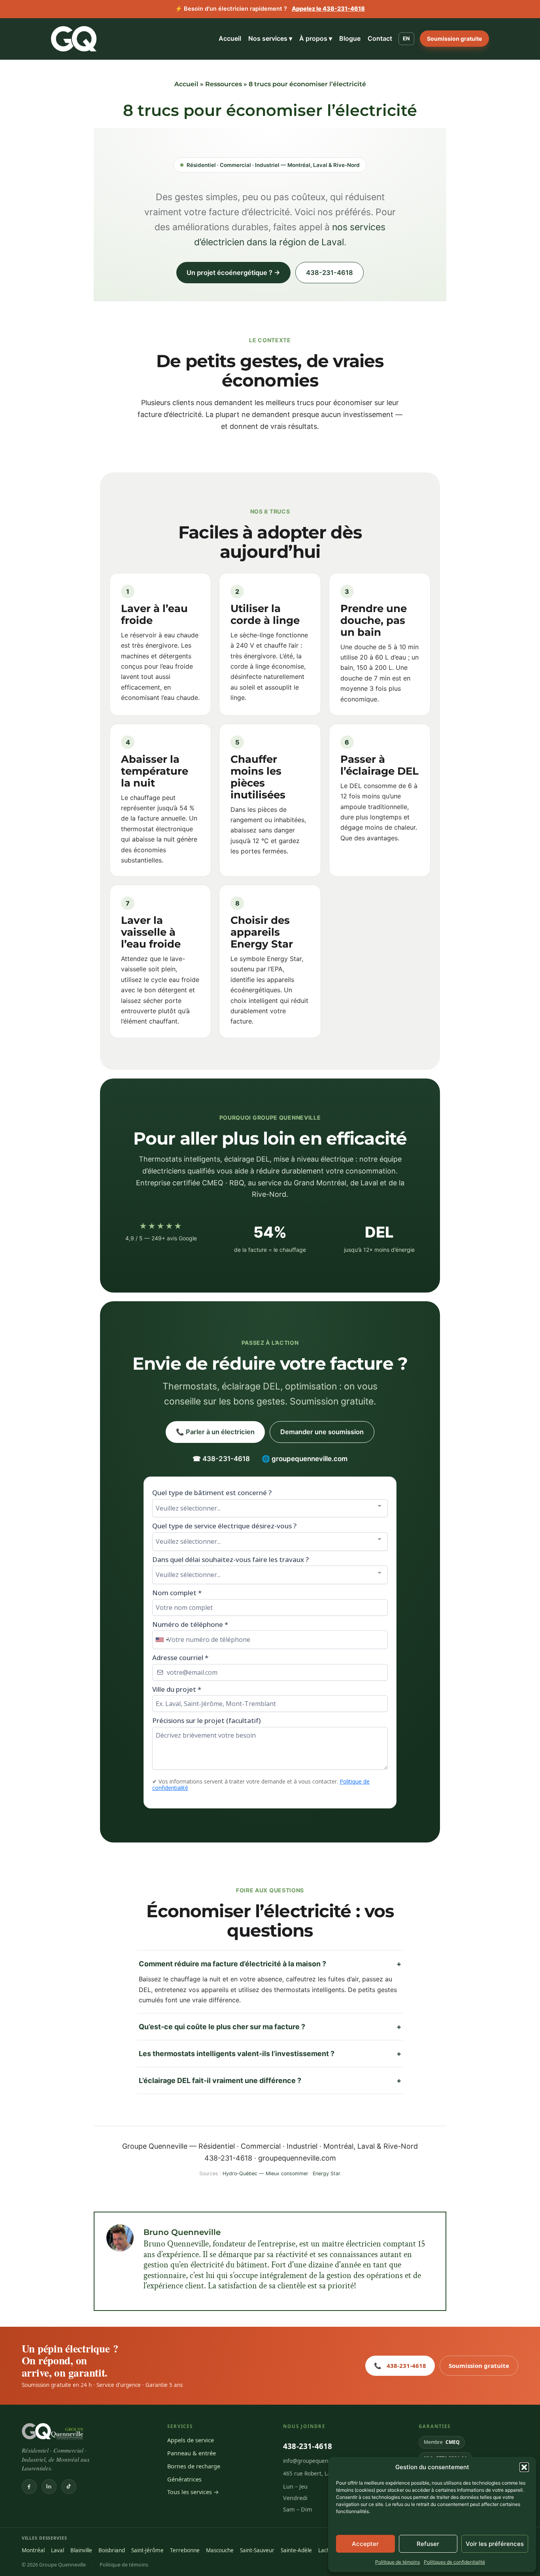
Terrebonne (185, 2550)
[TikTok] (69, 2487)
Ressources (224, 84)
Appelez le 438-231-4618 (328, 9)
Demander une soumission (322, 1432)
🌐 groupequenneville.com (305, 1459)
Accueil (230, 38)
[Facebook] (29, 2487)
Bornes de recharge (194, 2466)
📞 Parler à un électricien (215, 1432)
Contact (380, 38)
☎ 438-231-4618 (221, 1459)
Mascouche (220, 2550)
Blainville (81, 2550)
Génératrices (184, 2479)
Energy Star (326, 2173)
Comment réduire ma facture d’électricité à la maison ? (270, 1964)
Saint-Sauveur (257, 2550)
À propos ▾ (316, 38)
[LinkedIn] (49, 2487)
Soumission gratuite (454, 39)
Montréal (33, 2550)
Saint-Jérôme (147, 2550)
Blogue (350, 38)
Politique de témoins (397, 2562)
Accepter (365, 2544)
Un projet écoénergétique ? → (233, 273)
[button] (524, 2467)
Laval (58, 2550)
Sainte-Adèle (296, 2550)
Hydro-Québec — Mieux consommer (265, 2173)
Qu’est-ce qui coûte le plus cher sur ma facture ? (270, 2027)
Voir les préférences (495, 2544)
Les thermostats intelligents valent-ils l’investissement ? (270, 2054)
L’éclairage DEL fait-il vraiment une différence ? (270, 2080)
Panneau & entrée (192, 2453)
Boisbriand (112, 2550)
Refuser (428, 2544)
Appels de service (191, 2440)
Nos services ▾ (270, 38)
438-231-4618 (329, 273)
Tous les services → (193, 2492)
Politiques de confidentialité (454, 2562)
